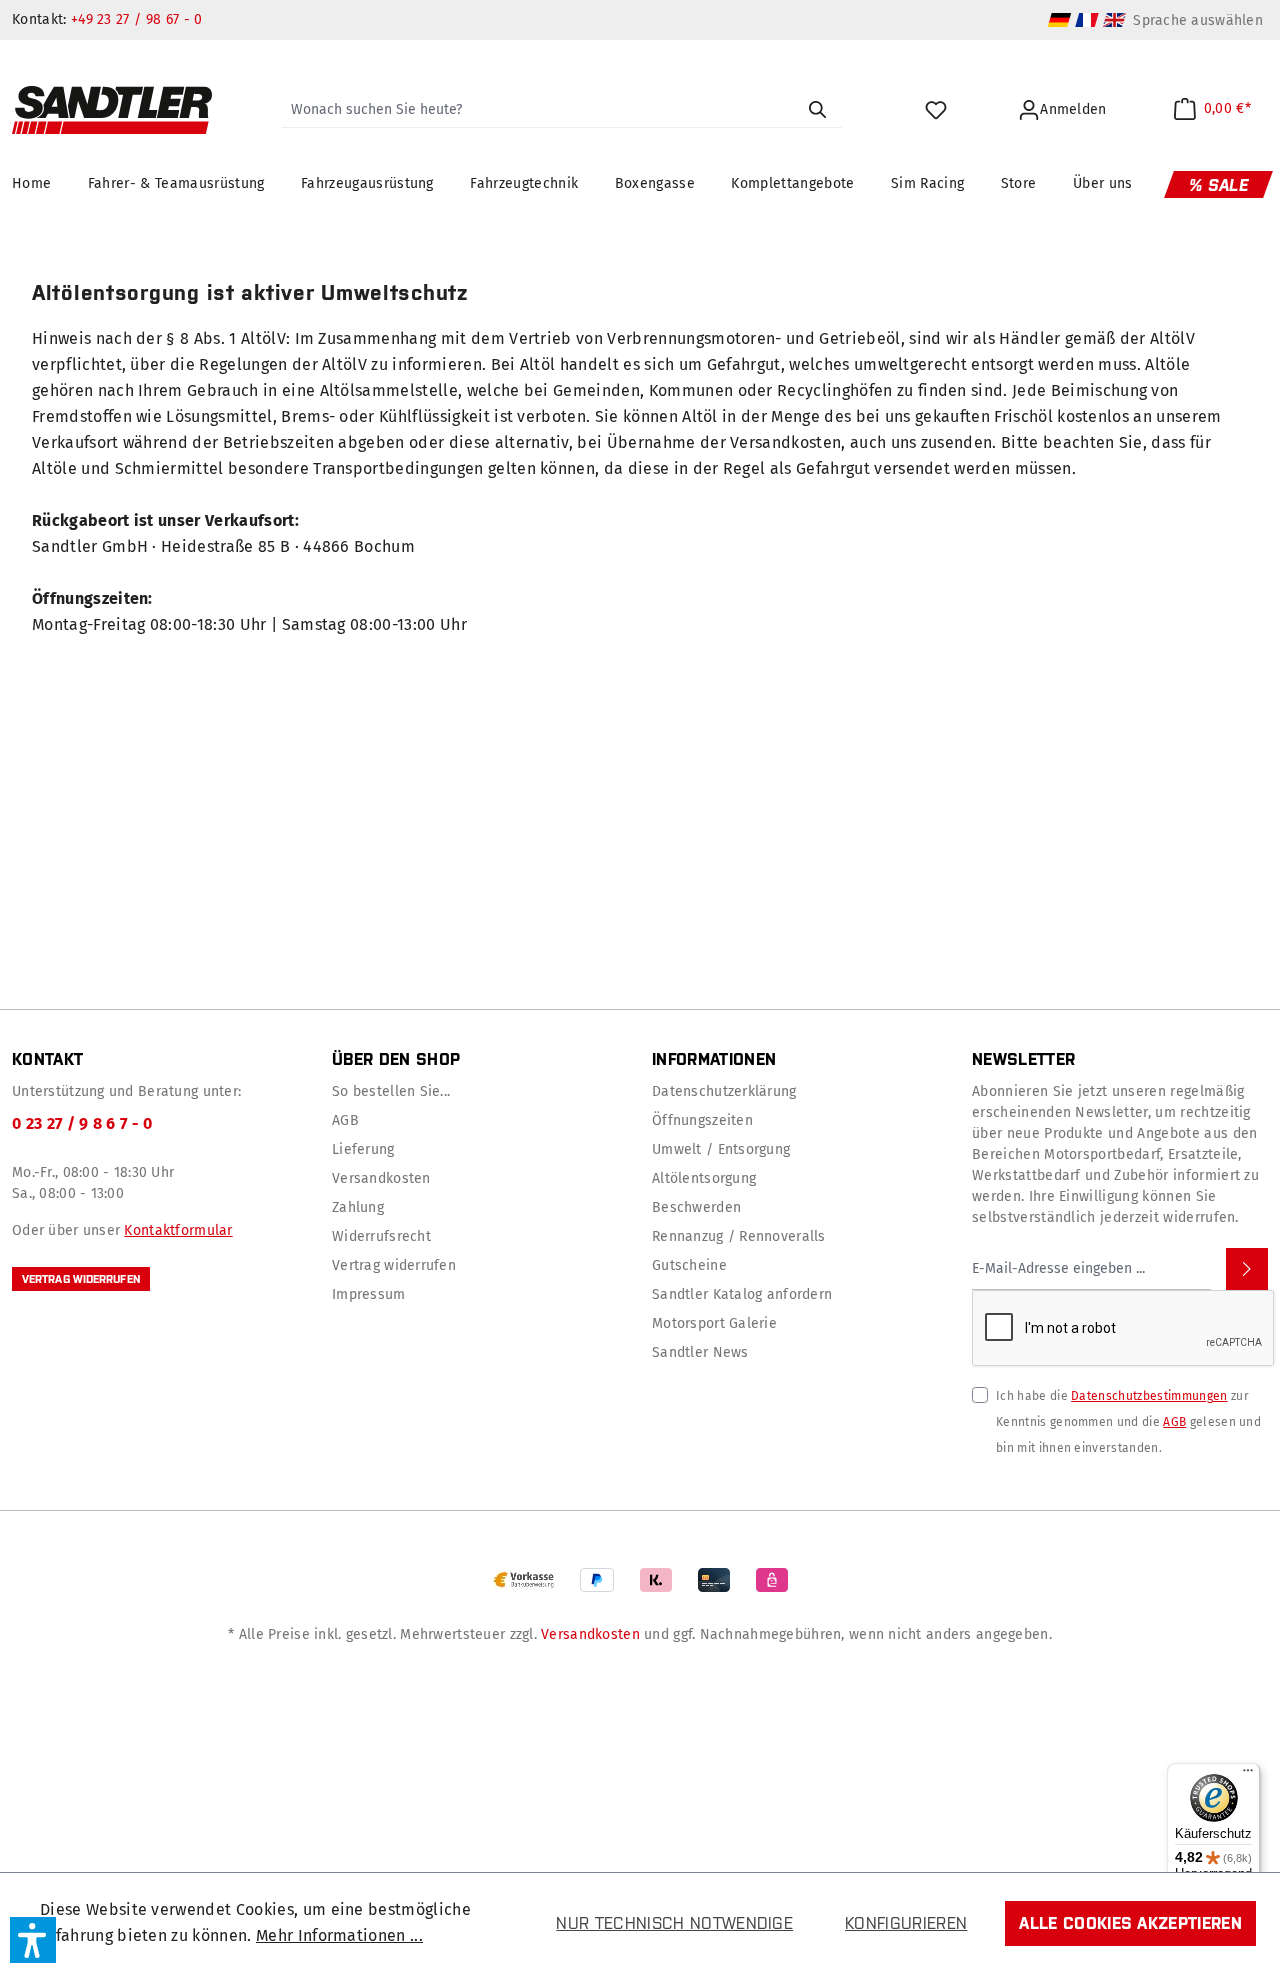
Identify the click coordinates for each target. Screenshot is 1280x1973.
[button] (33, 1940)
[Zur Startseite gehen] (112, 110)
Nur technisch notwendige (674, 1923)
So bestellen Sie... (391, 1091)
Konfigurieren (906, 1923)
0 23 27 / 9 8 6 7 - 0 (82, 1123)
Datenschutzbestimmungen (1149, 1396)
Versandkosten (381, 1178)
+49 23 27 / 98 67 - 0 (137, 19)
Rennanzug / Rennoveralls (739, 1236)
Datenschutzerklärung (724, 1091)
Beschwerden (696, 1207)
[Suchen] (817, 110)
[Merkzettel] (938, 110)
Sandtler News (700, 1352)
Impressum (369, 1294)
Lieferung (363, 1149)
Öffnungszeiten (702, 1120)
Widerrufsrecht (381, 1236)
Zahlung (358, 1207)
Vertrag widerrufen (81, 1279)
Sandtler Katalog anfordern (742, 1294)
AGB (345, 1120)
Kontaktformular (178, 1230)
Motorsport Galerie (714, 1323)
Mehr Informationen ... (339, 1935)
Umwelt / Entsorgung (721, 1149)
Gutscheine (689, 1265)
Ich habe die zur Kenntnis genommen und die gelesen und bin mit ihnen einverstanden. (1128, 1422)
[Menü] (1248, 1775)
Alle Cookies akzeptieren (1130, 1923)
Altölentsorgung (704, 1178)
